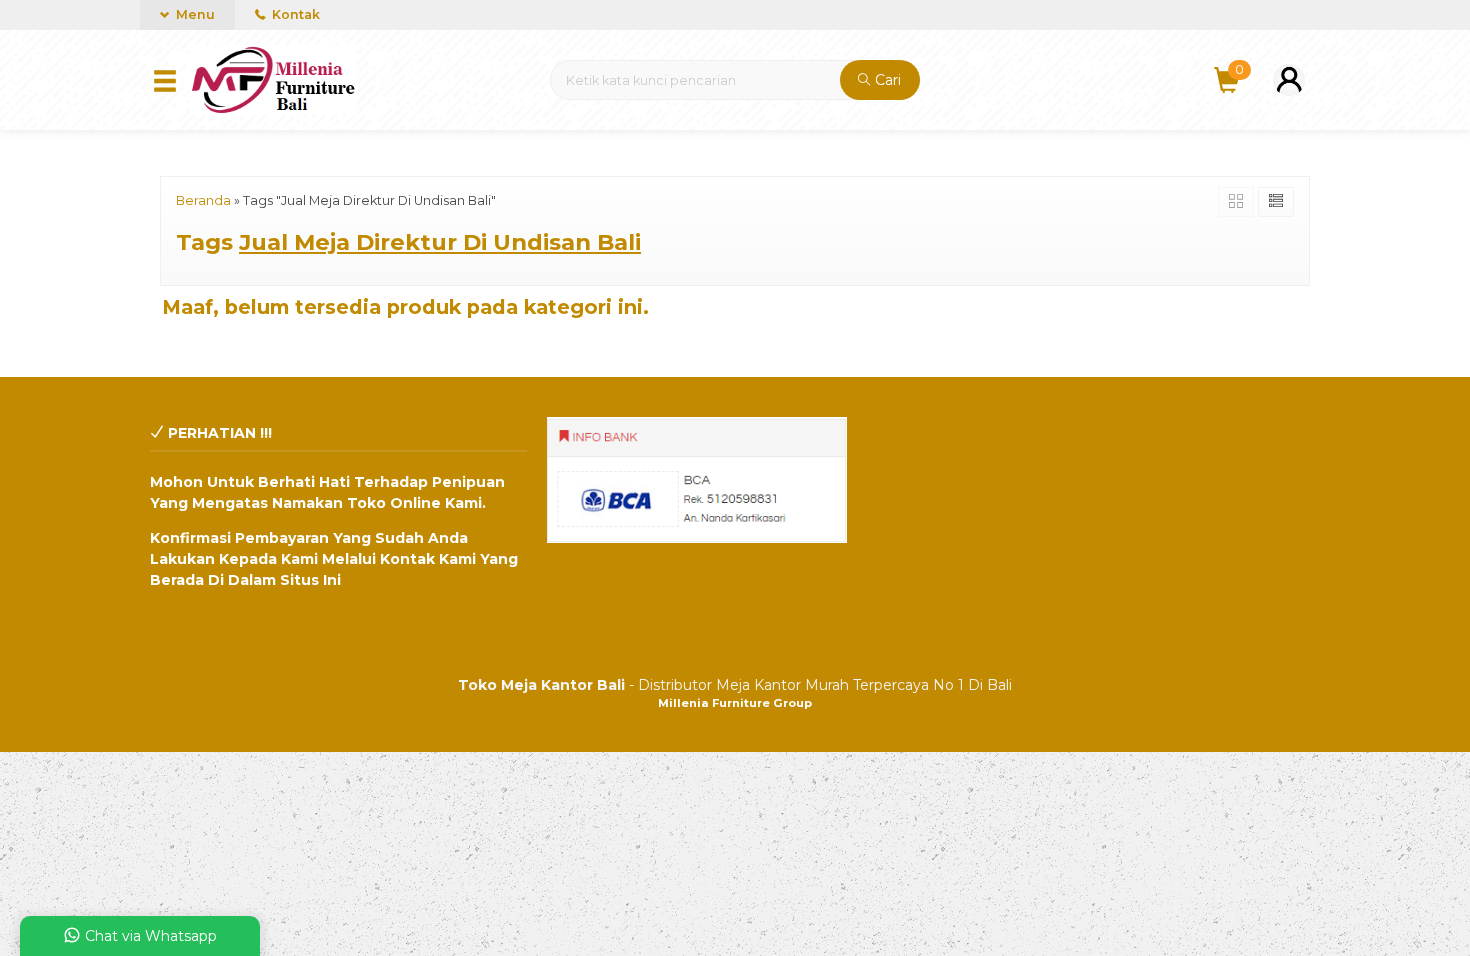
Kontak (294, 14)
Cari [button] (886, 80)
